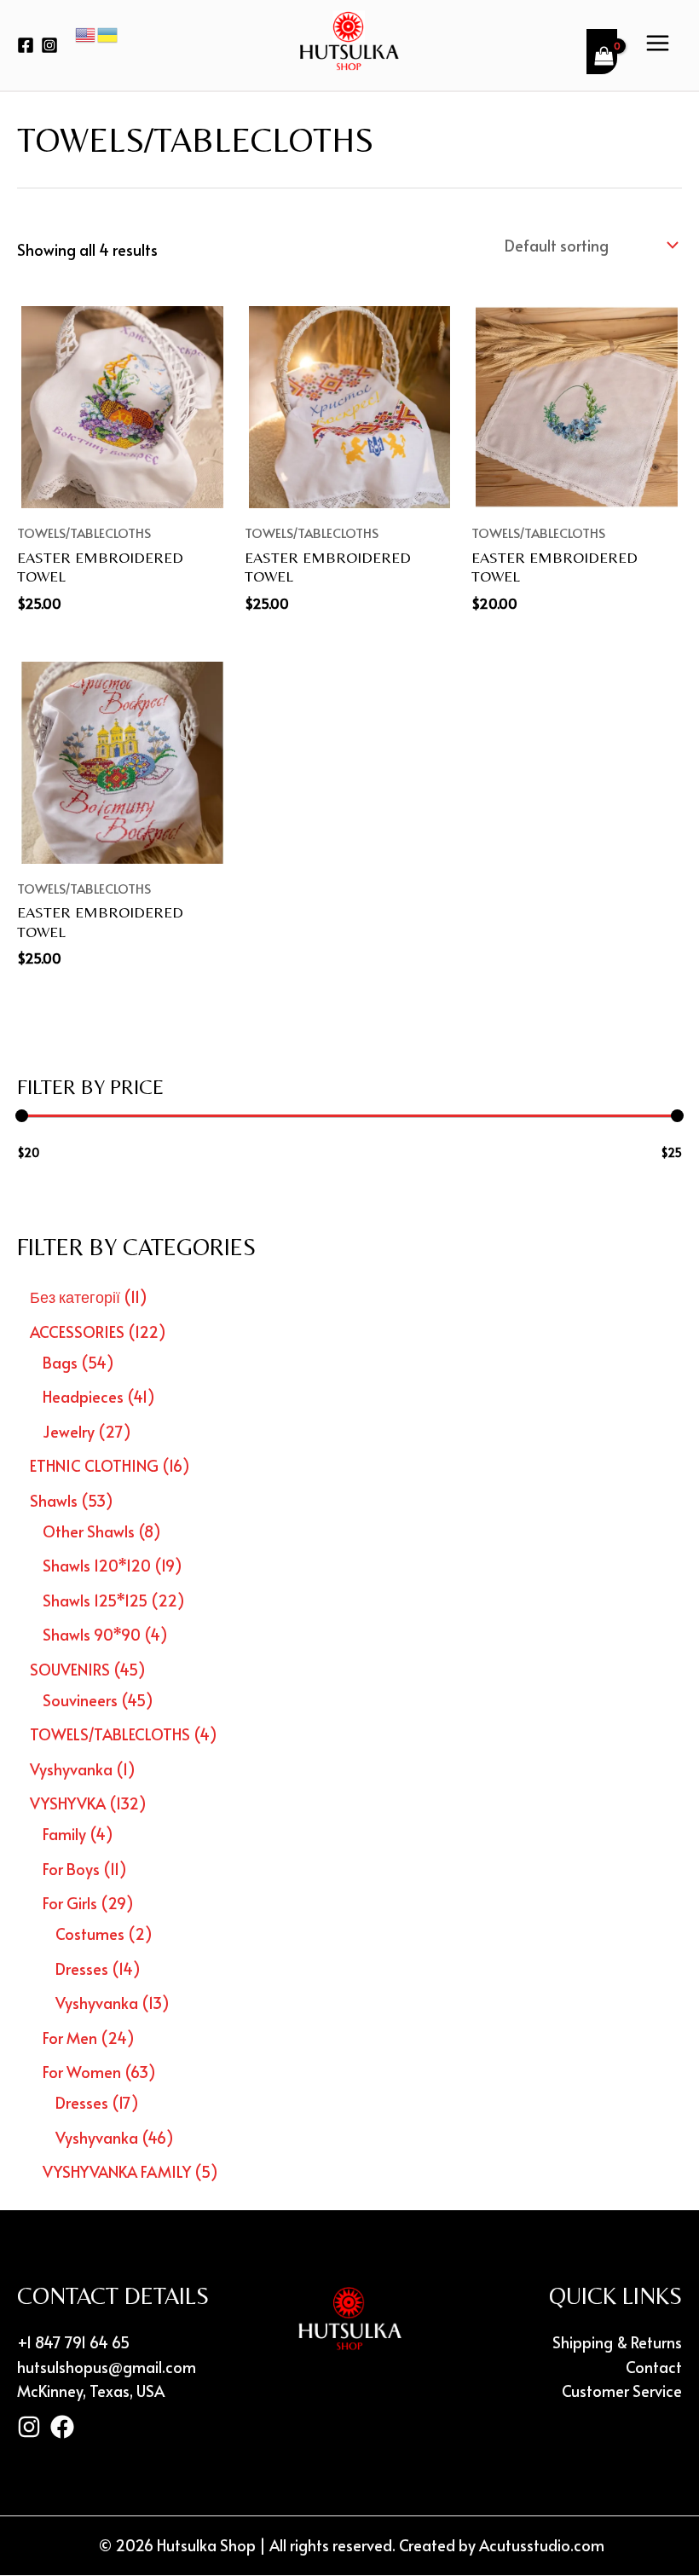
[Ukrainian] (108, 33)
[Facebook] (26, 45)
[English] (86, 33)
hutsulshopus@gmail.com (107, 2367)
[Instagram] (49, 45)
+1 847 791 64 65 (73, 2342)
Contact (654, 2367)
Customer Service (622, 2391)
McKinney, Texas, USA (91, 2391)
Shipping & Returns (617, 2342)
